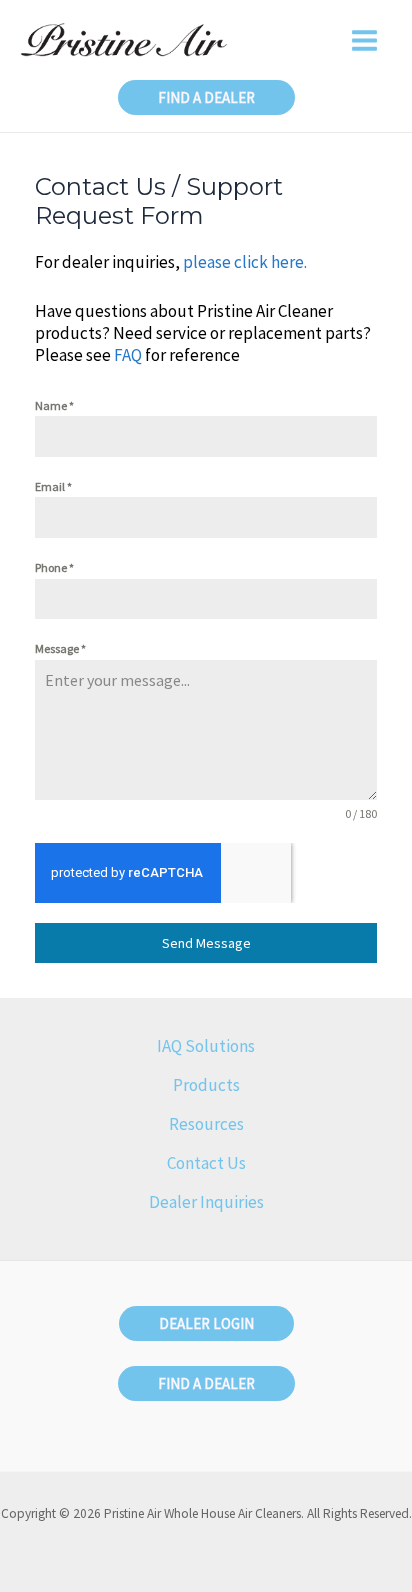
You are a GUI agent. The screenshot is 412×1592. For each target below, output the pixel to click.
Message (60, 648)
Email (53, 486)
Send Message (206, 943)
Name (54, 405)
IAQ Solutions (206, 1046)
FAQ (128, 355)
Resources (206, 1124)
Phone (54, 567)
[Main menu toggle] (365, 40)
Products (206, 1085)
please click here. (246, 262)
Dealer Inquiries (206, 1202)
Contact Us (206, 1163)
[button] (206, 97)
